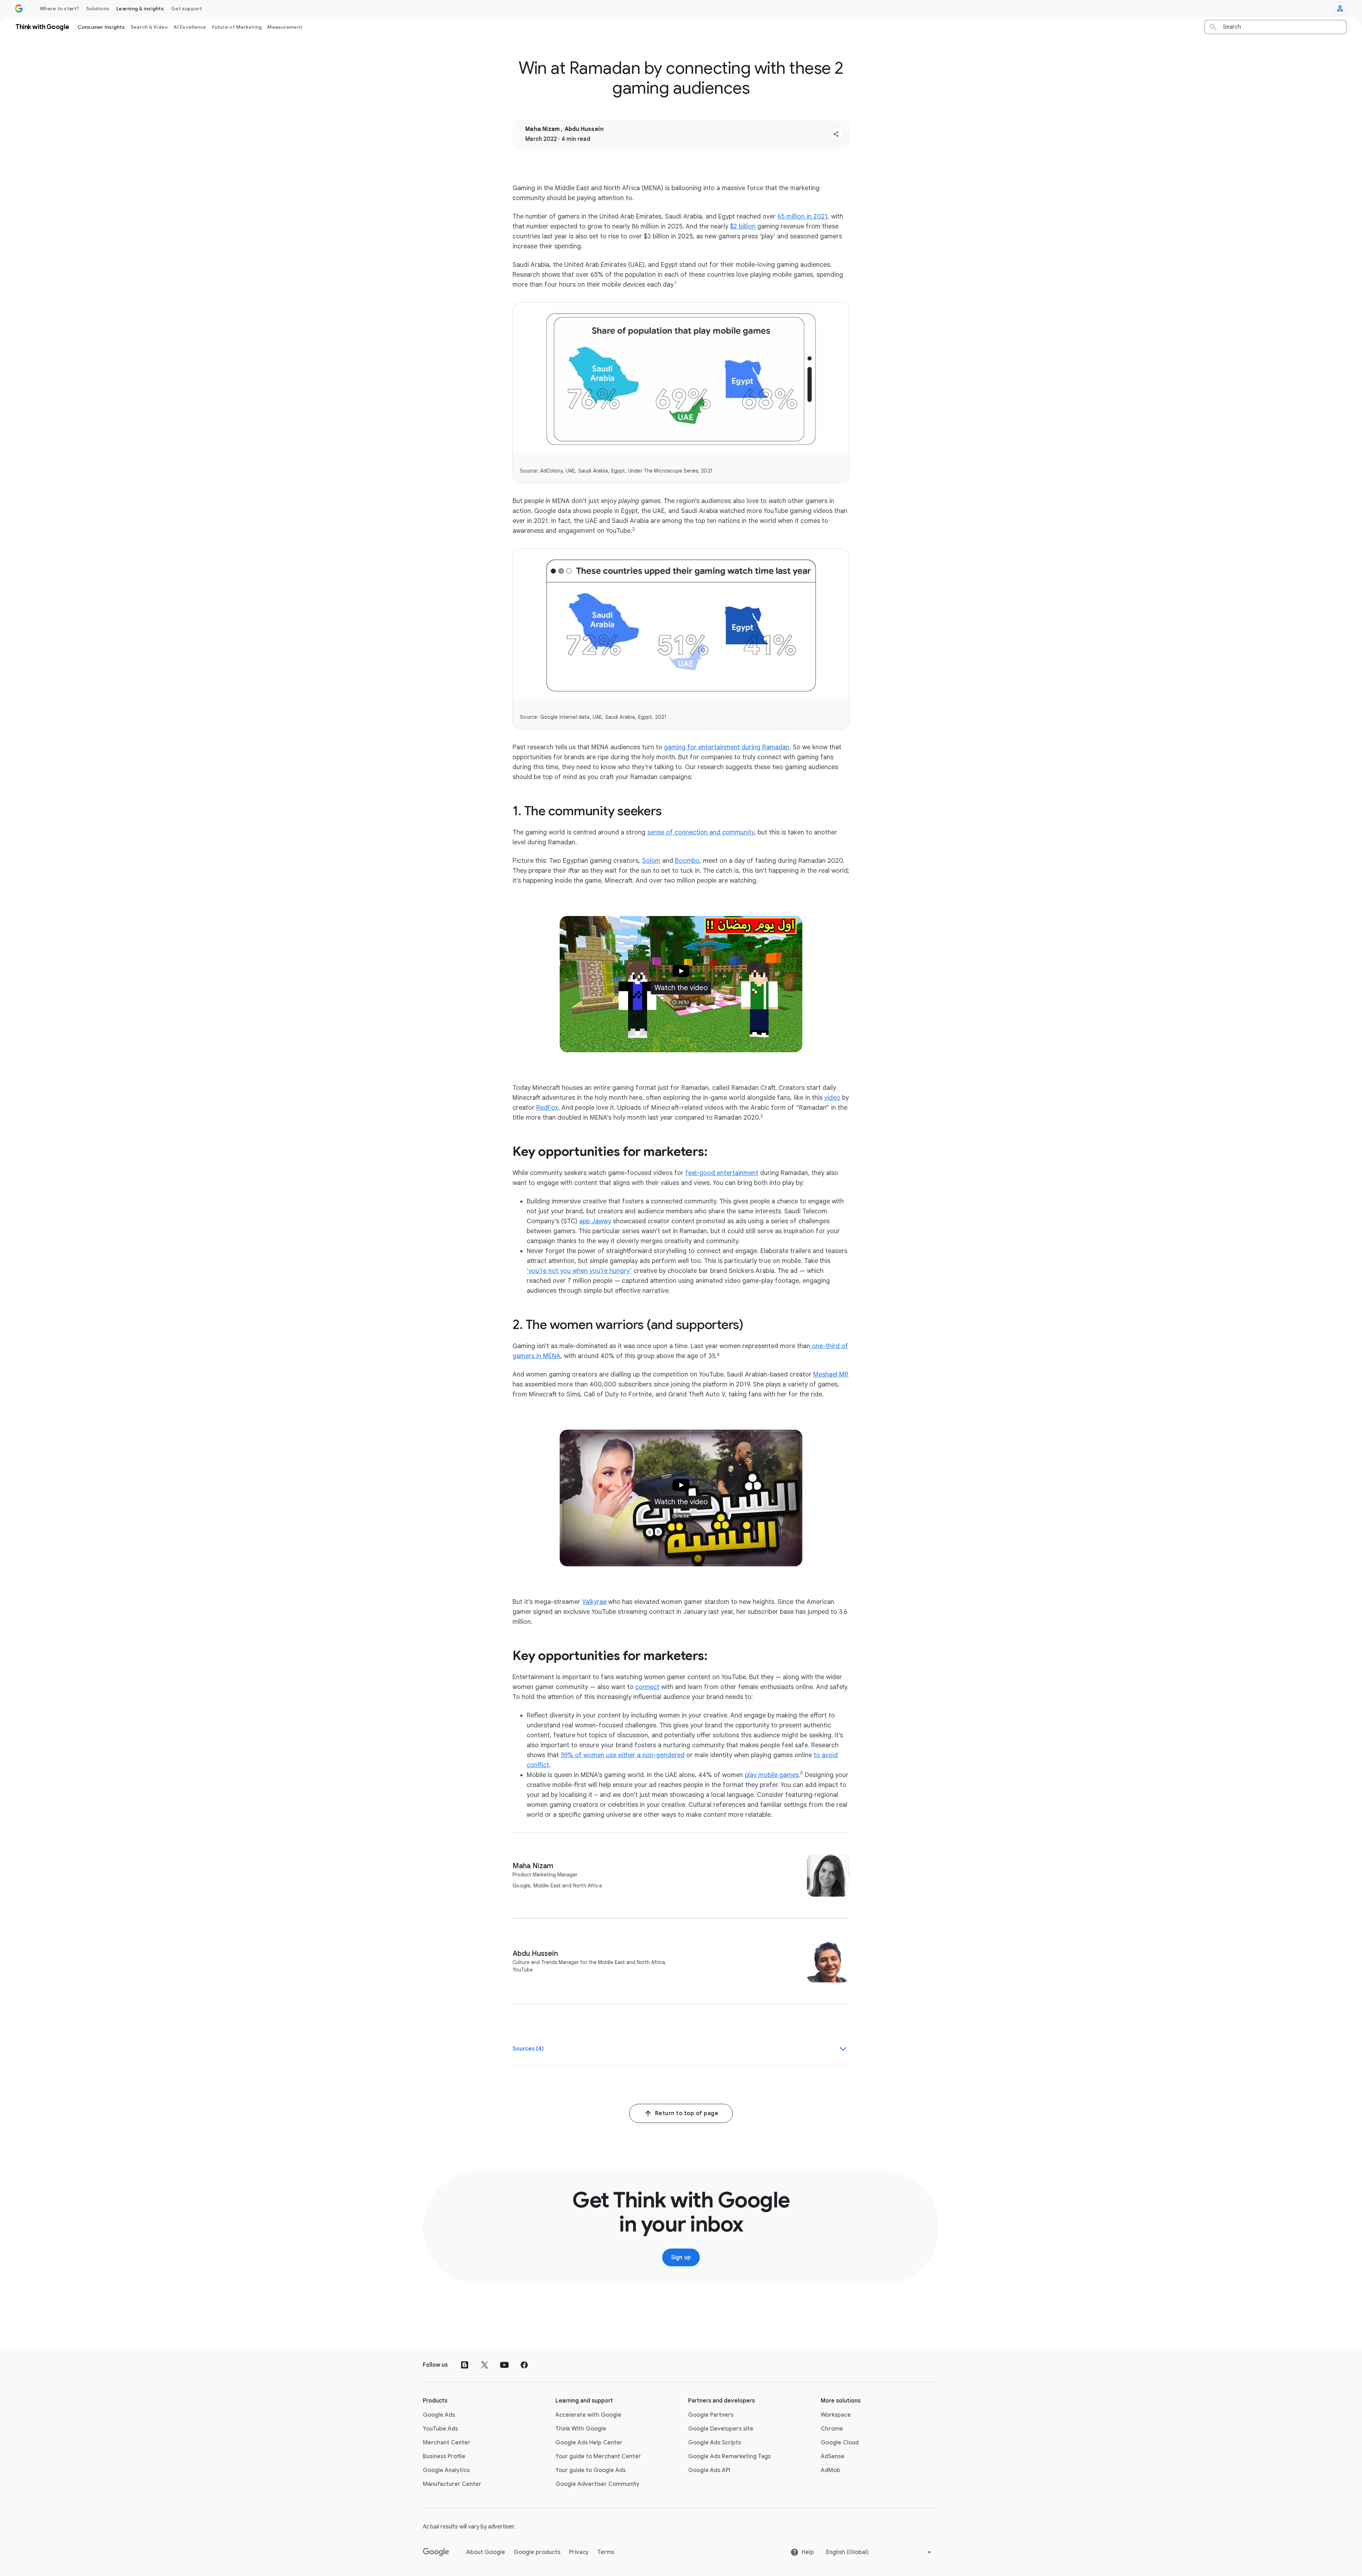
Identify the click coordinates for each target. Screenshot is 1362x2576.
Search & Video (149, 27)
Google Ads (439, 2415)
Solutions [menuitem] (98, 9)
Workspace (836, 2415)
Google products (537, 2552)
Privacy (579, 2552)
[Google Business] (19, 9)
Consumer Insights (101, 27)
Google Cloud (840, 2443)
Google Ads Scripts (715, 2443)
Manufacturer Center (452, 2484)
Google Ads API (709, 2470)
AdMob (831, 2470)
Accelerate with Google (588, 2415)
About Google (486, 2552)
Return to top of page (687, 2113)
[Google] (436, 2552)
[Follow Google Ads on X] (485, 2365)
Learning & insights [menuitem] (140, 9)
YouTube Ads (440, 2429)
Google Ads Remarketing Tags (729, 2456)
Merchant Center (447, 2443)
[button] (837, 134)
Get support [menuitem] (187, 9)
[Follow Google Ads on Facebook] (524, 2365)
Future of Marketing (237, 27)
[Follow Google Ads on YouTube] (504, 2365)
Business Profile (444, 2456)
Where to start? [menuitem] (59, 9)
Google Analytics (446, 2470)
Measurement (285, 27)
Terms (606, 2552)
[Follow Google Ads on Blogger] (465, 2365)
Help (808, 2552)
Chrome (832, 2429)
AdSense (833, 2456)
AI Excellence (190, 27)
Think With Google (581, 2429)
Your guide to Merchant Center (598, 2456)
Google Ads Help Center (589, 2443)
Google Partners (711, 2415)
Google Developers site (721, 2429)
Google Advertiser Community (597, 2484)
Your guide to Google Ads (591, 2470)
